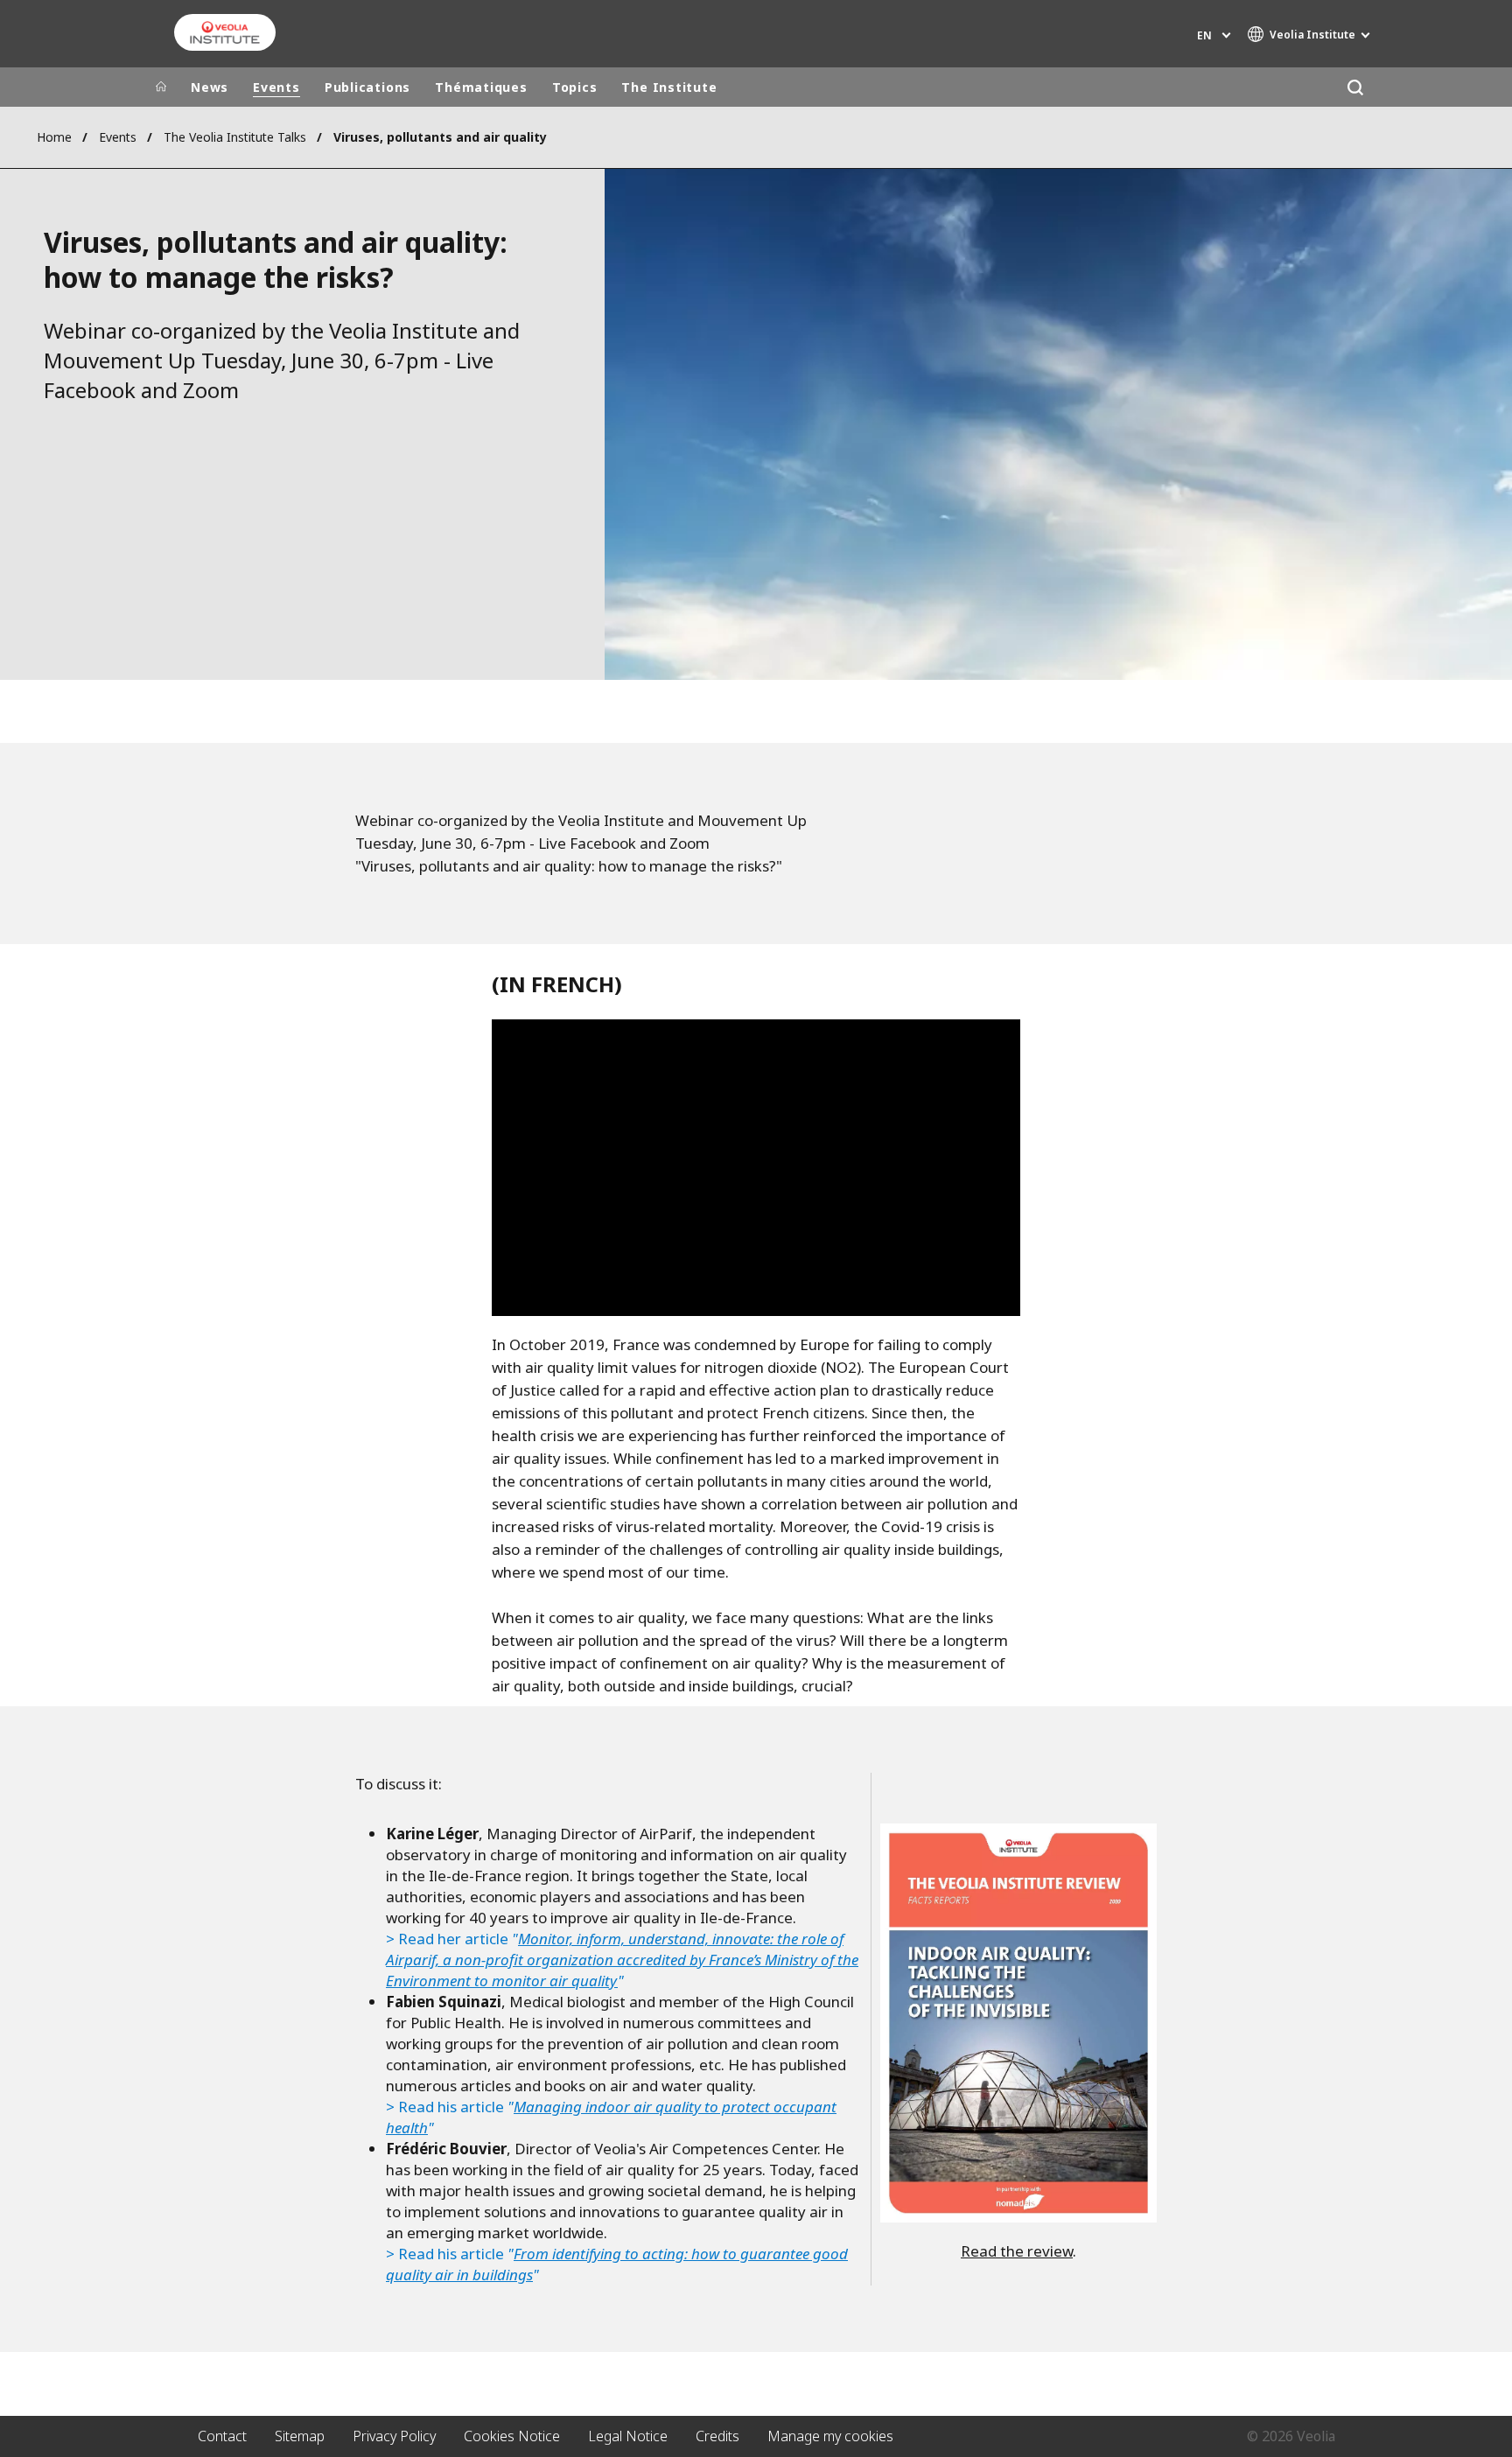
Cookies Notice (512, 2436)
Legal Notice (628, 2436)
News (210, 87)
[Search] (1355, 87)
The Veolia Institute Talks (235, 137)
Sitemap (300, 2436)
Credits (717, 2436)
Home (54, 137)
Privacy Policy (394, 2436)
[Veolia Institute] (225, 32)
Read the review (1017, 2251)
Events (276, 87)
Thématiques (481, 87)
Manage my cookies (830, 2436)
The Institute (669, 87)
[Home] (161, 87)
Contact (222, 2436)
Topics (575, 87)
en (1204, 35)
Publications (367, 87)
